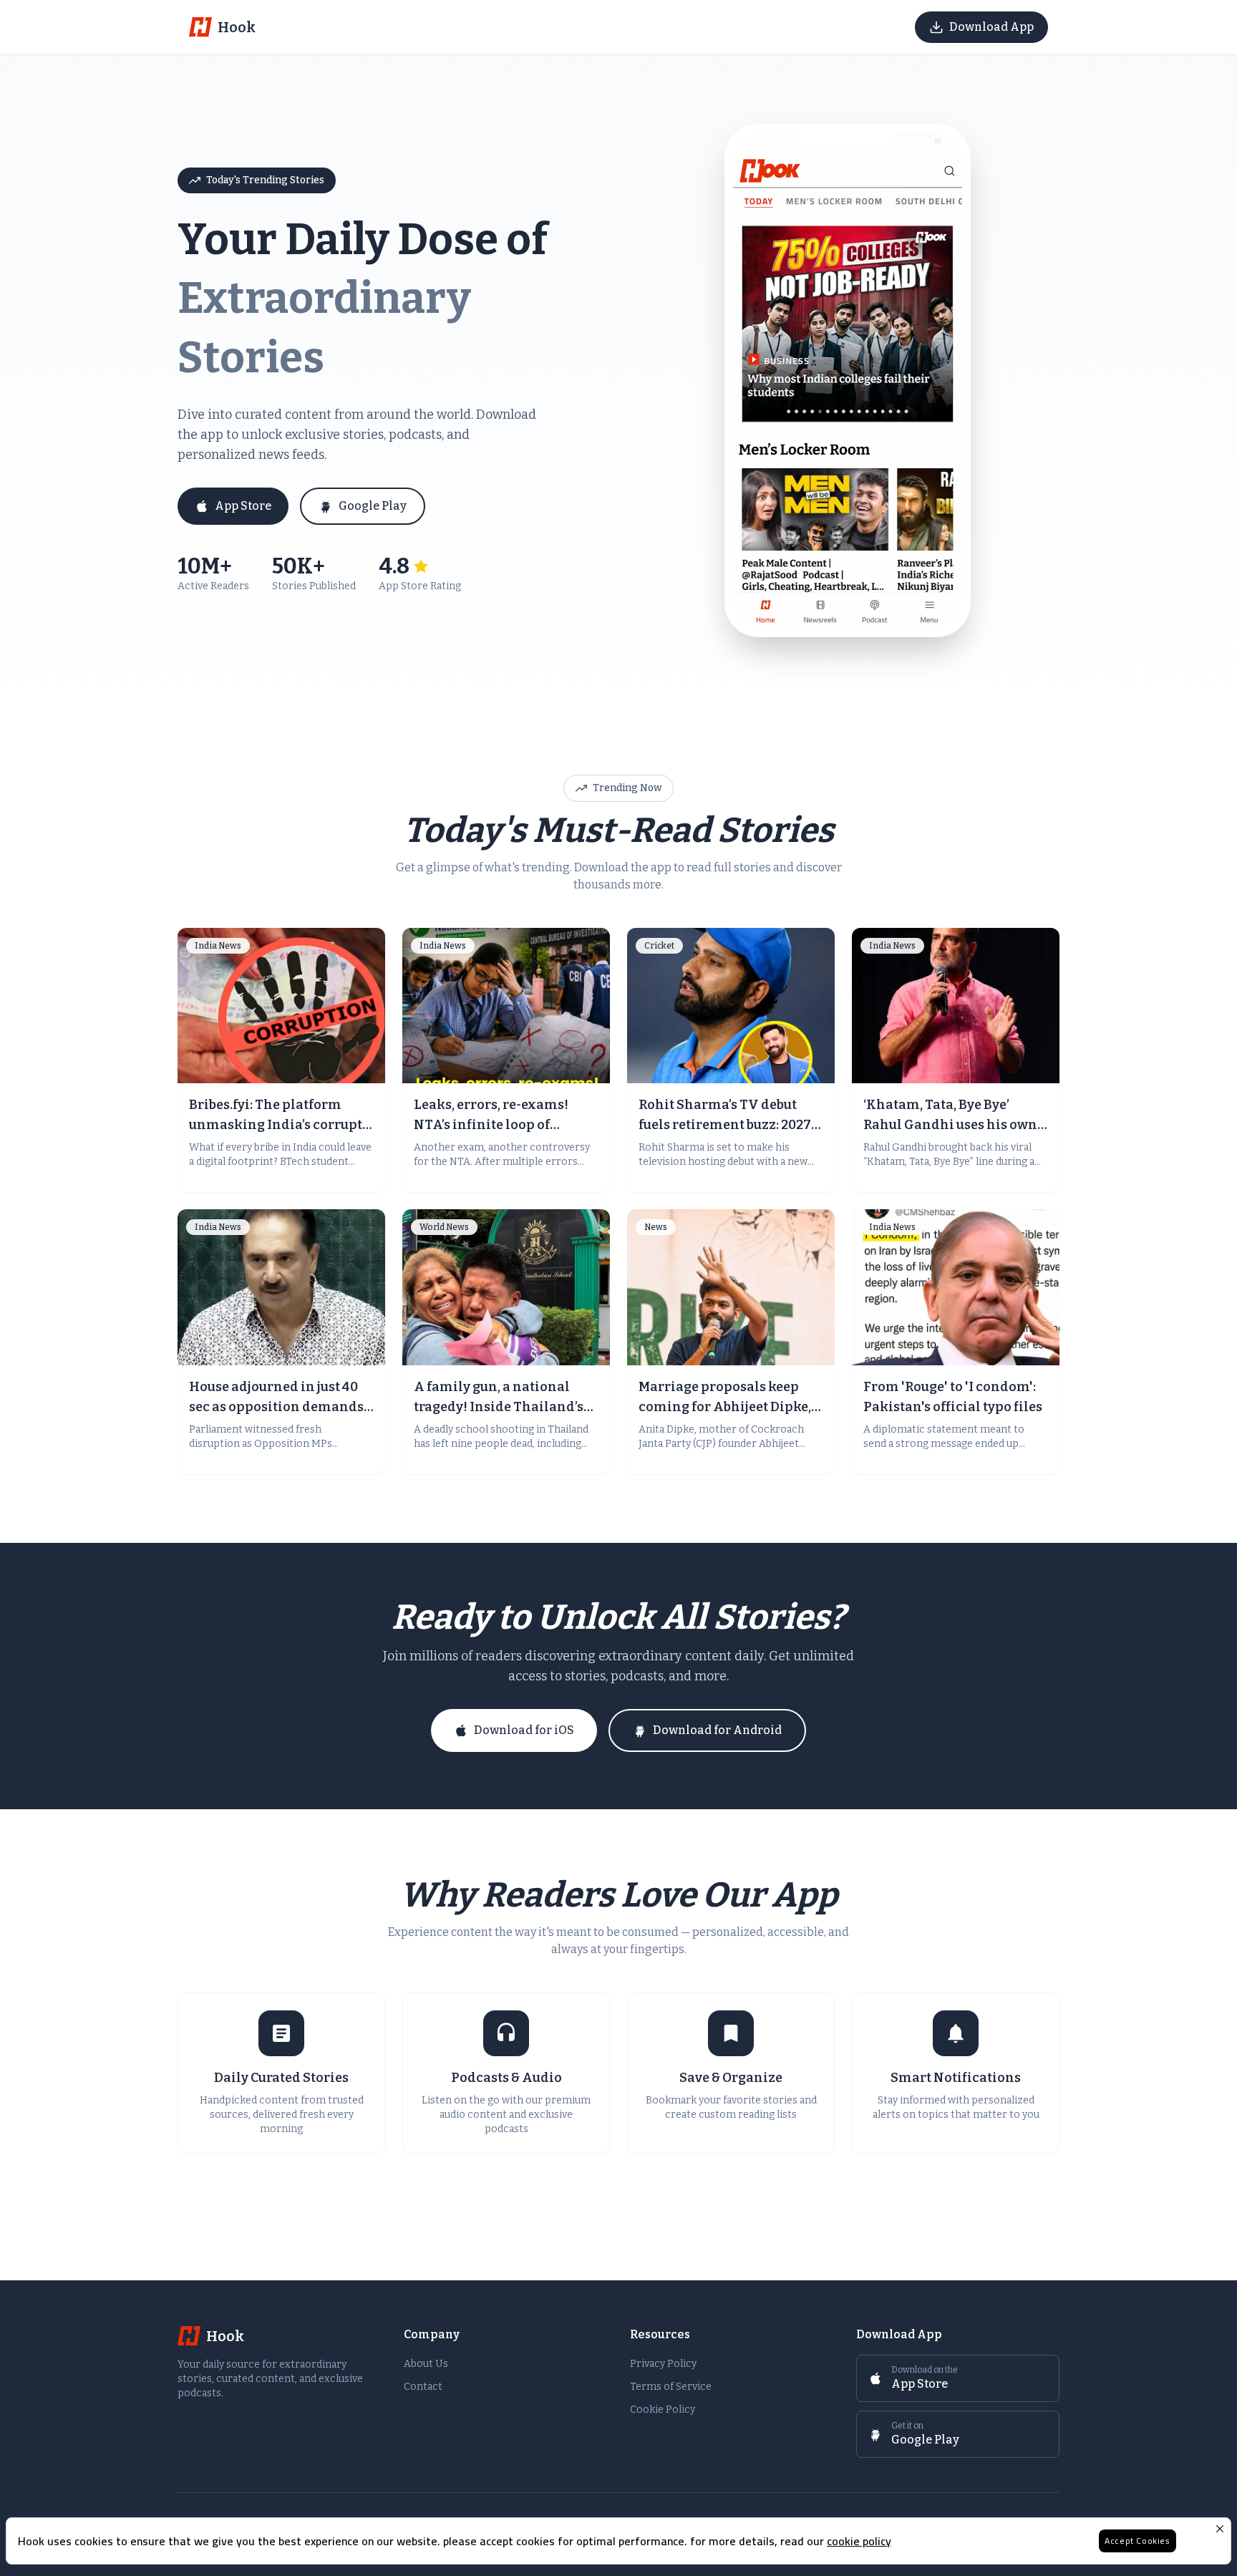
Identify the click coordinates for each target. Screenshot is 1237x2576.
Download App (991, 27)
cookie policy (859, 2541)
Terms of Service (671, 2387)
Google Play (373, 506)
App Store (243, 506)
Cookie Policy (663, 2410)
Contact (423, 2387)
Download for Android (717, 1730)
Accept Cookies (1137, 2541)
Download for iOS (524, 1730)
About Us (426, 2364)
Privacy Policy (663, 2364)
